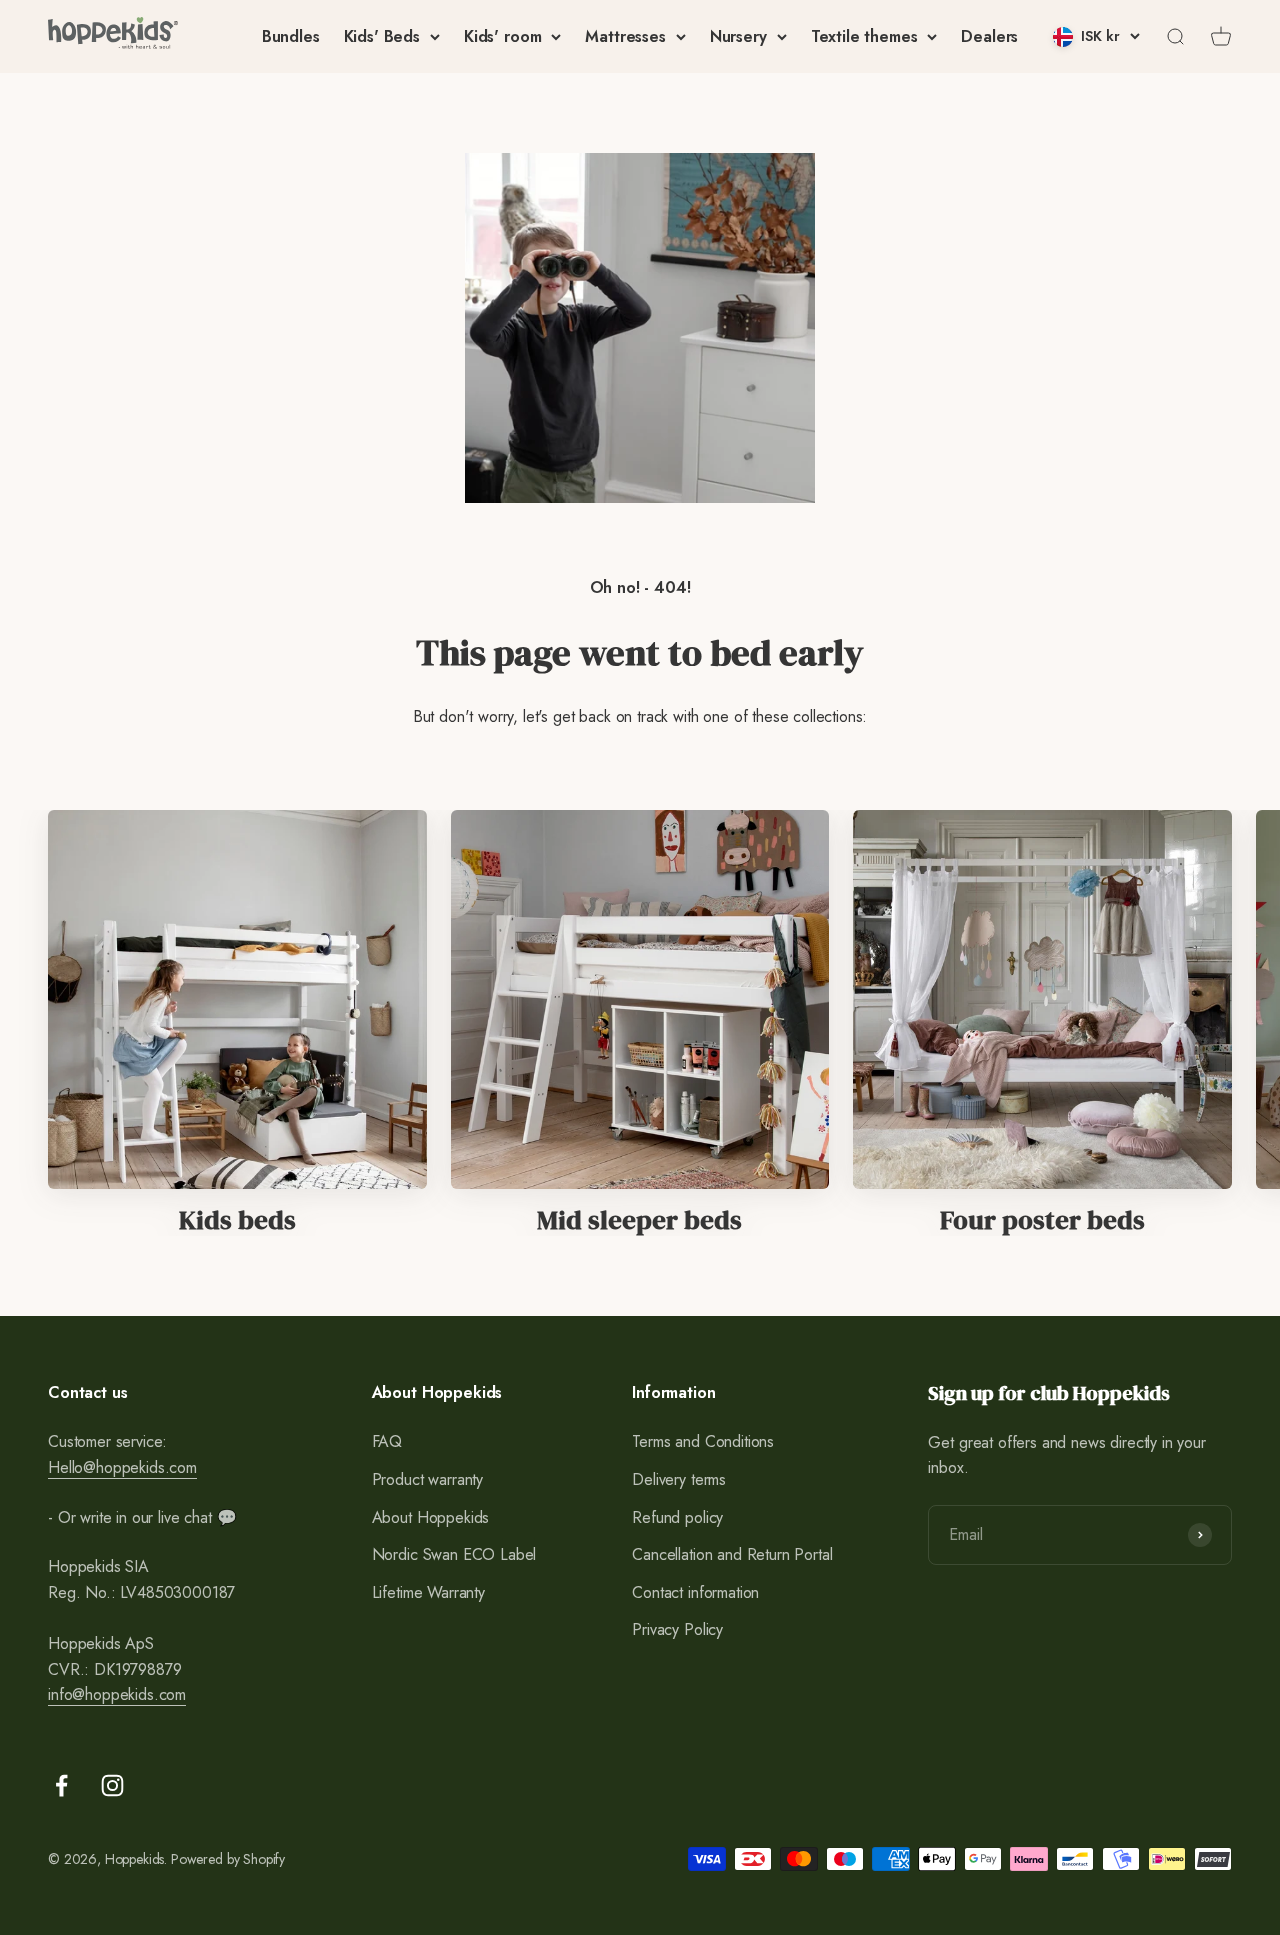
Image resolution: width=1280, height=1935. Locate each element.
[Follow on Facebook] (61, 1785)
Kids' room (502, 36)
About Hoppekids (431, 1517)
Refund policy (677, 1517)
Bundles (291, 36)
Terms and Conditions (703, 1441)
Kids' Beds (382, 36)
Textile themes (864, 36)
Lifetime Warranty (428, 1592)
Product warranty (427, 1479)
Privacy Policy (677, 1629)
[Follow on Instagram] (112, 1785)
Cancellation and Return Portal (732, 1554)
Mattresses (625, 36)
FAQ (387, 1441)
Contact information (695, 1592)
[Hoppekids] (113, 36)
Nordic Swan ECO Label (454, 1554)
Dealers (989, 36)
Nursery (738, 36)
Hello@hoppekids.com (122, 1467)
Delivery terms (679, 1479)
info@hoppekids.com (117, 1694)
